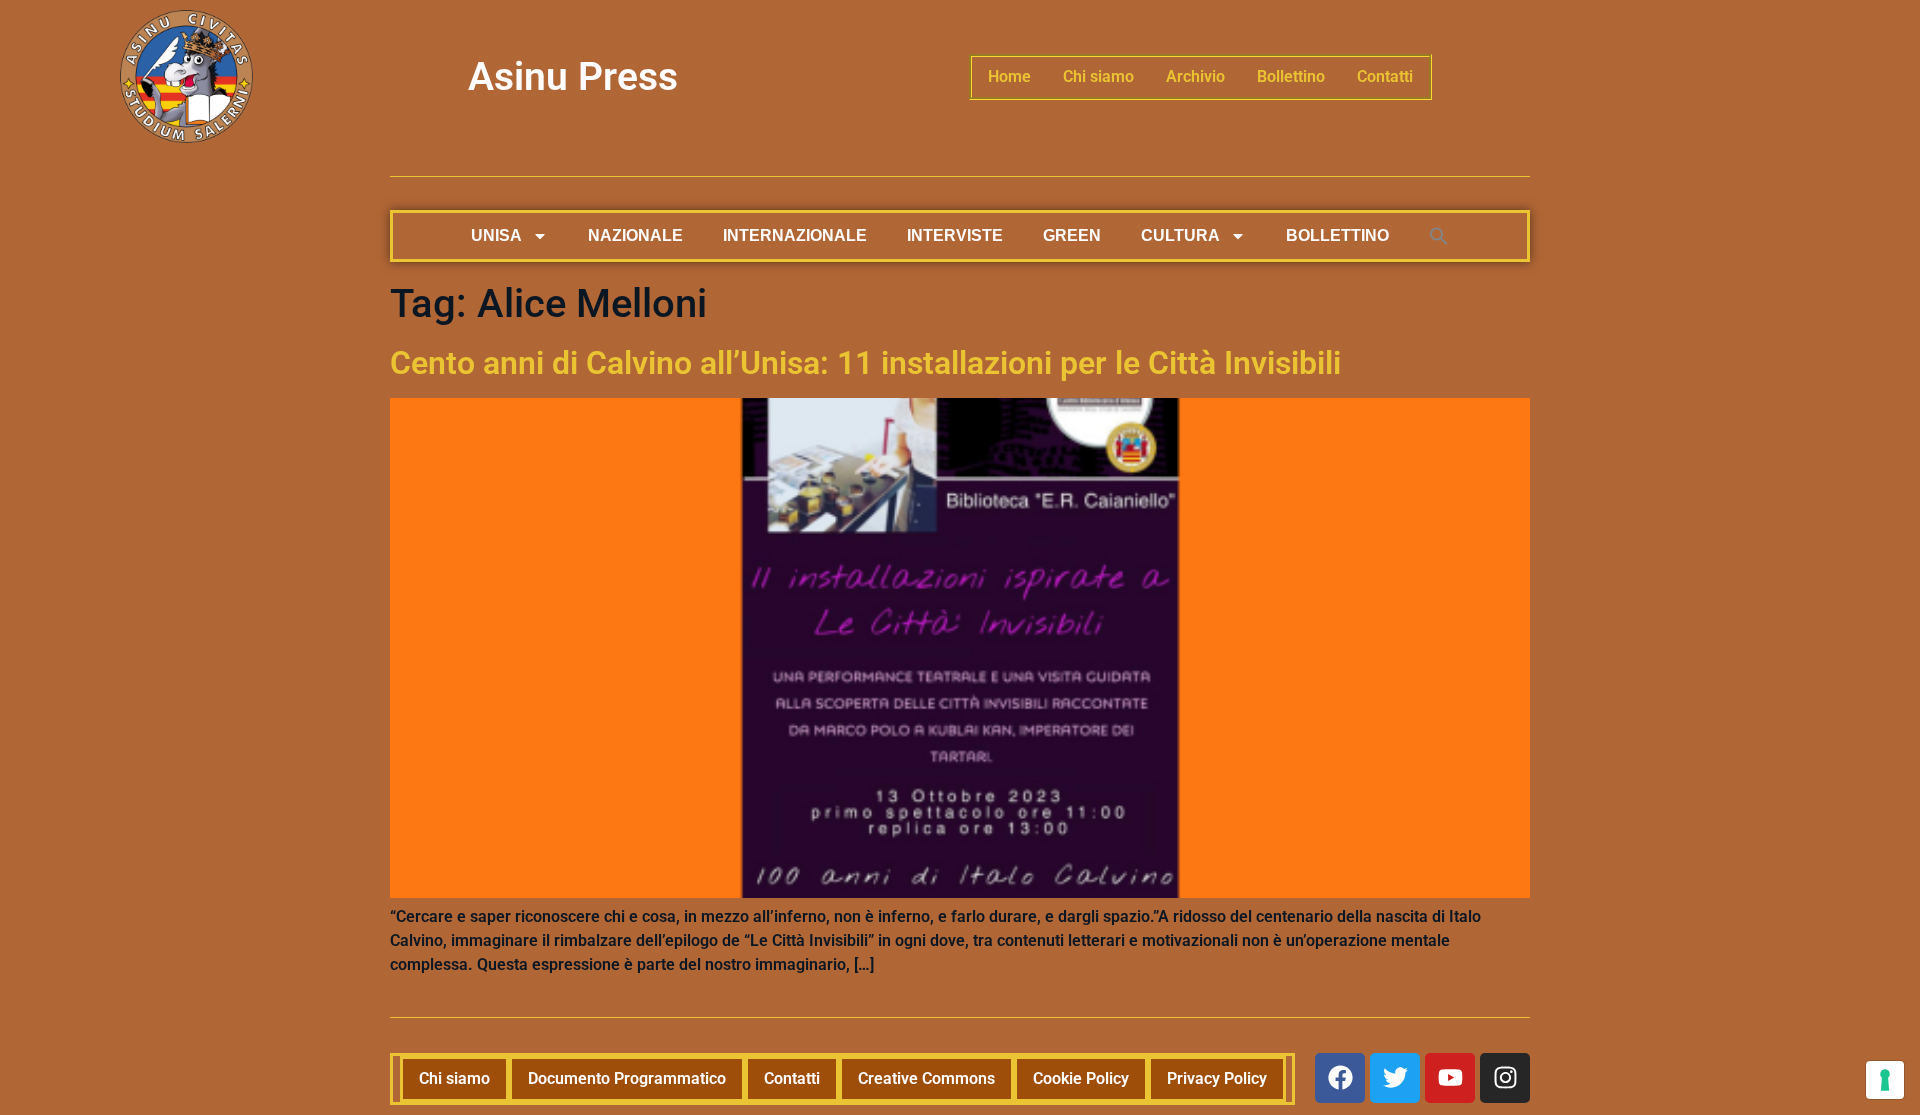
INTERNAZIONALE (795, 235)
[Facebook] (1340, 1078)
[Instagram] (1505, 1078)
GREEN (1072, 235)
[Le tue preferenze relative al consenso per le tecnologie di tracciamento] (1885, 1080)
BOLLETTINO (1337, 235)
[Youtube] (1450, 1078)
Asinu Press (573, 77)
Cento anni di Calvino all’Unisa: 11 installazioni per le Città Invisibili (865, 363)
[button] (1439, 236)
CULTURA (1180, 235)
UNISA (496, 235)
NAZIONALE (635, 235)
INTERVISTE (955, 235)
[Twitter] (1395, 1078)
